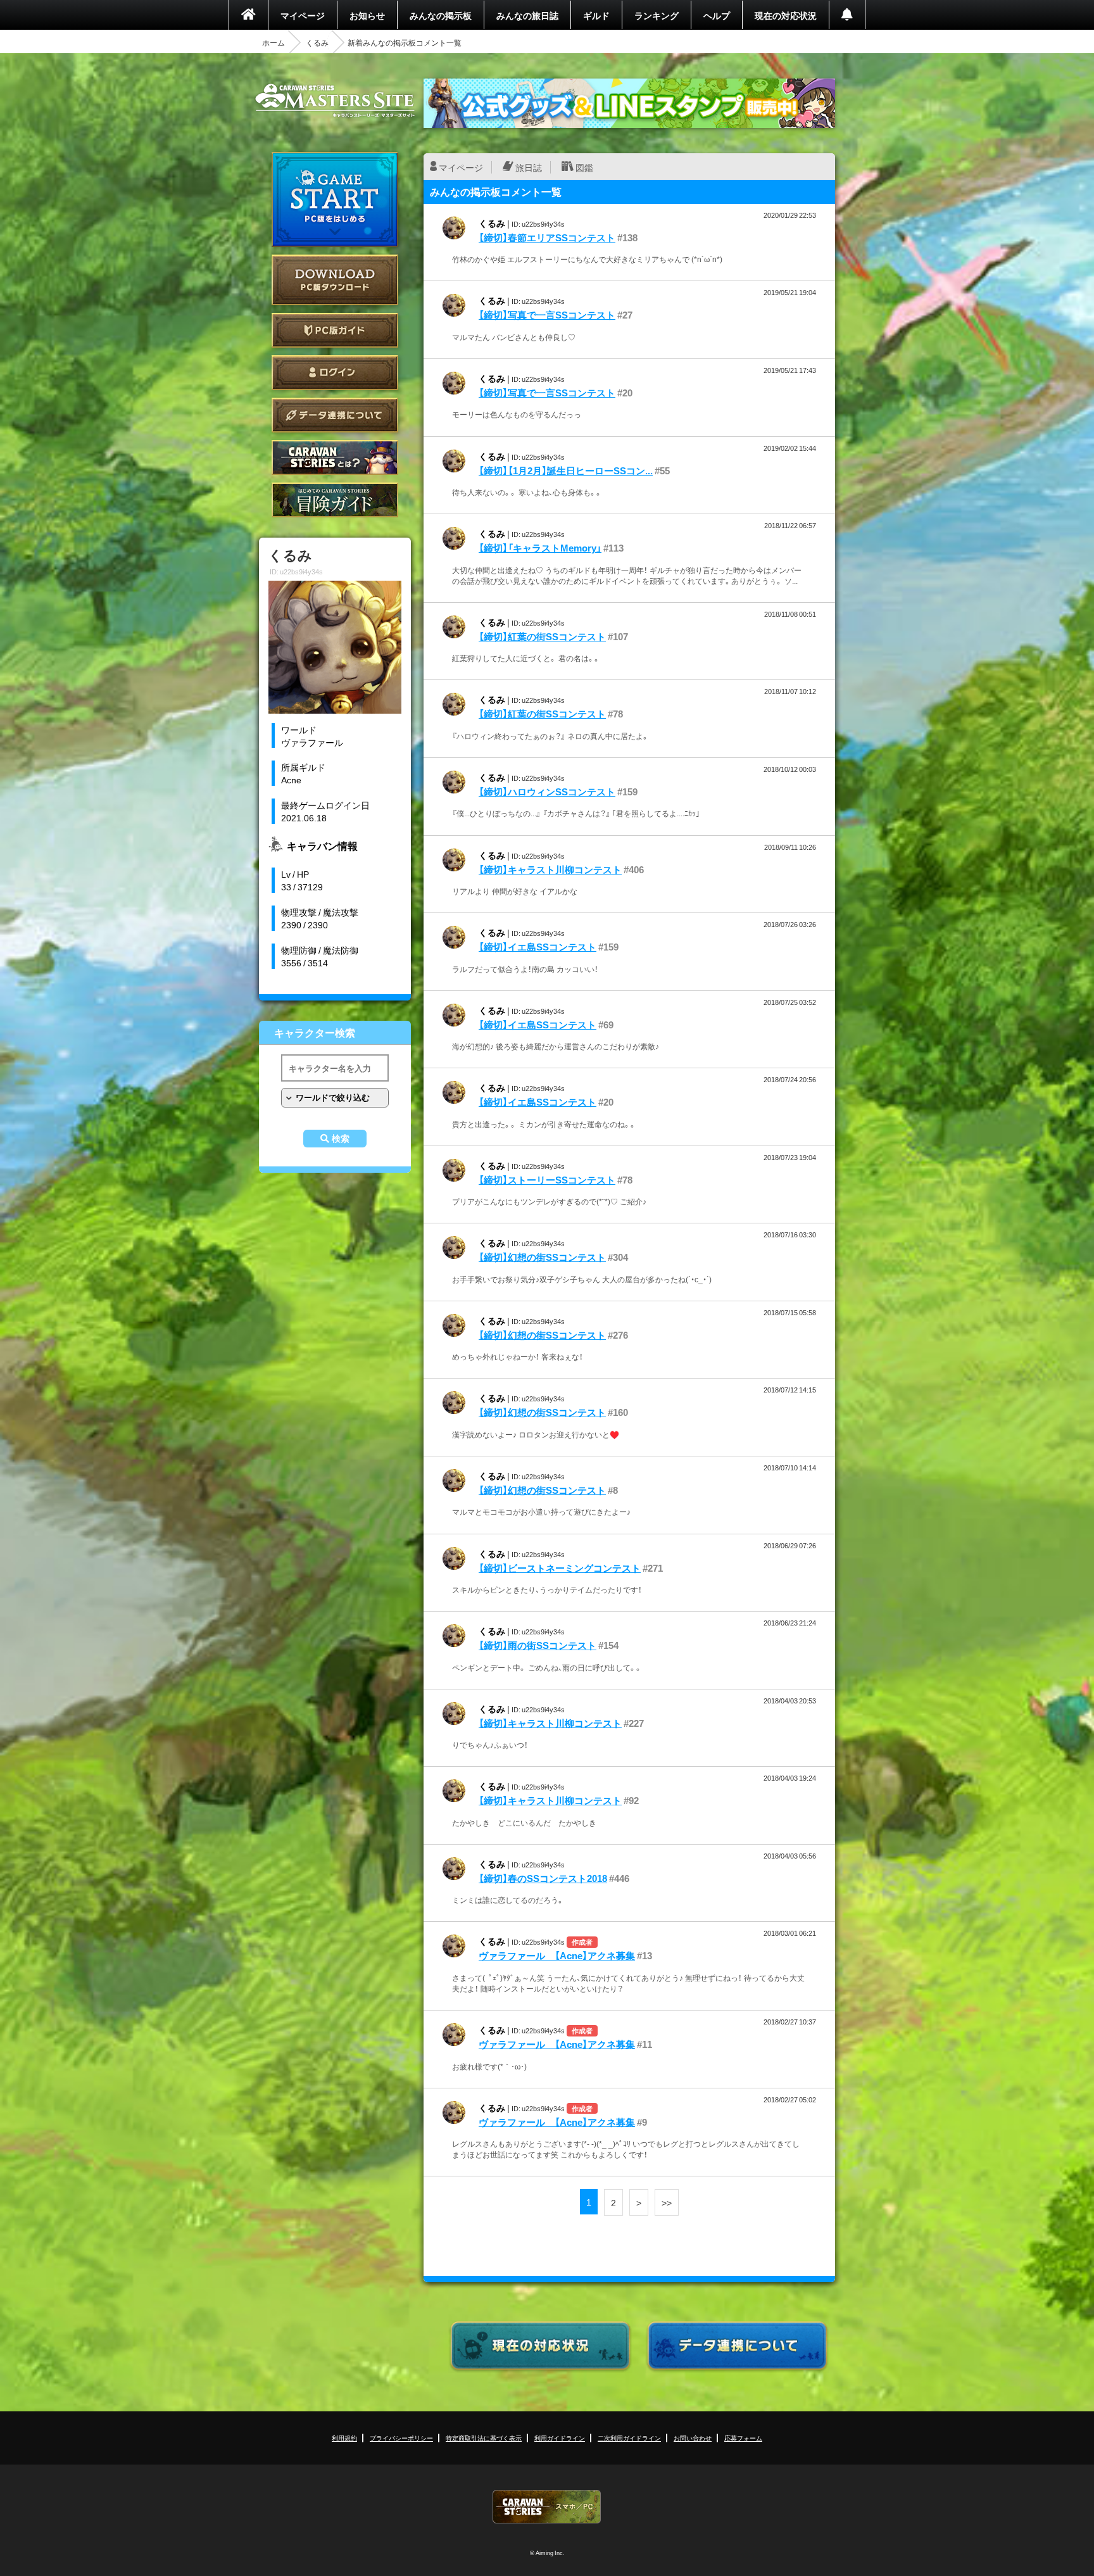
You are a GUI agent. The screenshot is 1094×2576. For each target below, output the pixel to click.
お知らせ (367, 15)
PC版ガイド (335, 330)
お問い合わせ (693, 2438)
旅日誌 (529, 167)
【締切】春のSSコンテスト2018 (543, 1878)
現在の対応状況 (786, 15)
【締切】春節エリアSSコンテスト (547, 237)
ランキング (657, 15)
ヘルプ (717, 15)
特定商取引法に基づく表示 (484, 2438)
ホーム (273, 42)
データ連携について (335, 415)
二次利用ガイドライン (629, 2438)
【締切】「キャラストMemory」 (540, 548)
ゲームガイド (335, 500)
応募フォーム (743, 2438)
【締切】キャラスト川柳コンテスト (550, 869)
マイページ (303, 15)
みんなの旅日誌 (527, 15)
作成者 (582, 1942)
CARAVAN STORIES (547, 2507)
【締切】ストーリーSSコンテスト (547, 1180)
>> (667, 2202)
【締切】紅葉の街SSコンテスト (542, 636)
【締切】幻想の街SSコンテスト (542, 1257)
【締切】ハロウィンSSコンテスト (547, 792)
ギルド (596, 15)
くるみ (317, 42)
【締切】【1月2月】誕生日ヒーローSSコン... (566, 470)
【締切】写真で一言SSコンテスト (547, 315)
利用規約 (344, 2438)
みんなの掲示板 (441, 15)
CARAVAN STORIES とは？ (335, 458)
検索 (341, 1139)
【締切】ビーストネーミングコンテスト (560, 1568)
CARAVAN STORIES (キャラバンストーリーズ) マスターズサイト (335, 101)
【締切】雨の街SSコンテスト (538, 1645)
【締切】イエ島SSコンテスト (538, 947)
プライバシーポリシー (401, 2438)
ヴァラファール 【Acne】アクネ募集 (557, 1955)
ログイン (335, 373)
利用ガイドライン (560, 2438)
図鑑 (584, 167)
